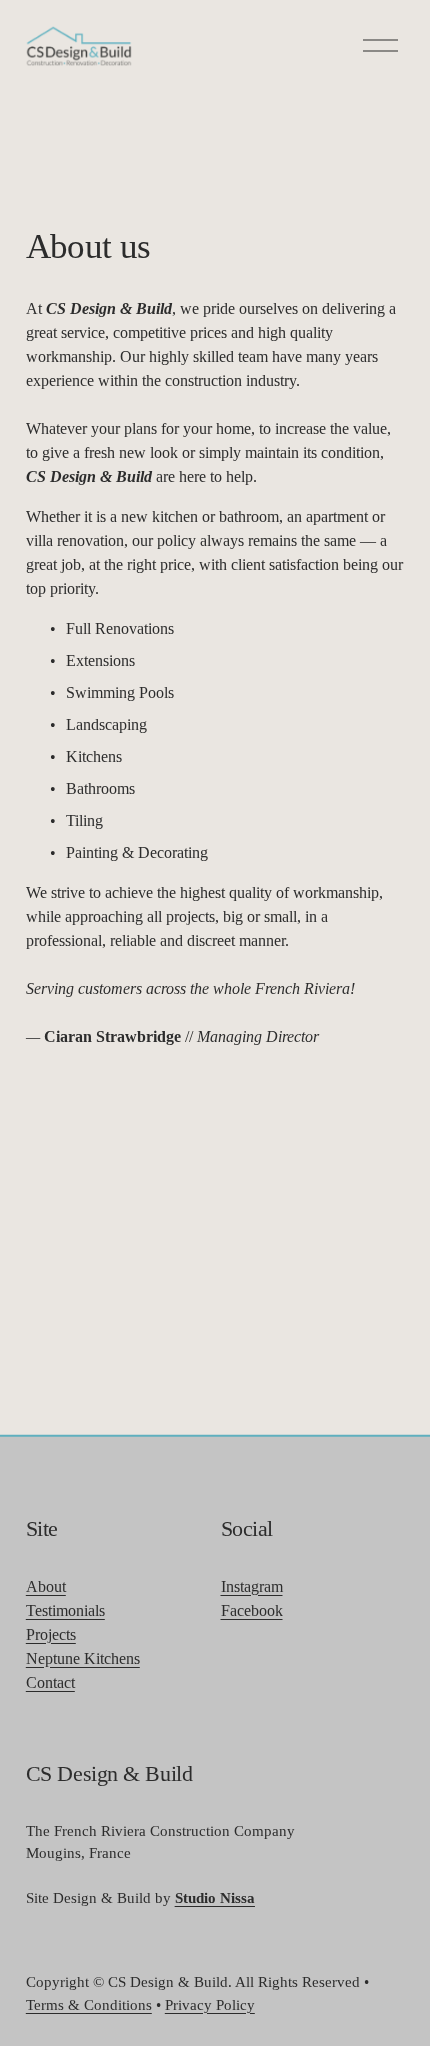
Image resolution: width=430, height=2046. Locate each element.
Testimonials (65, 1610)
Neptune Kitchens (83, 1658)
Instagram (252, 1586)
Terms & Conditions (89, 2005)
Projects (51, 1634)
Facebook (252, 1610)
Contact (50, 1682)
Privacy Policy (210, 2005)
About (46, 1586)
